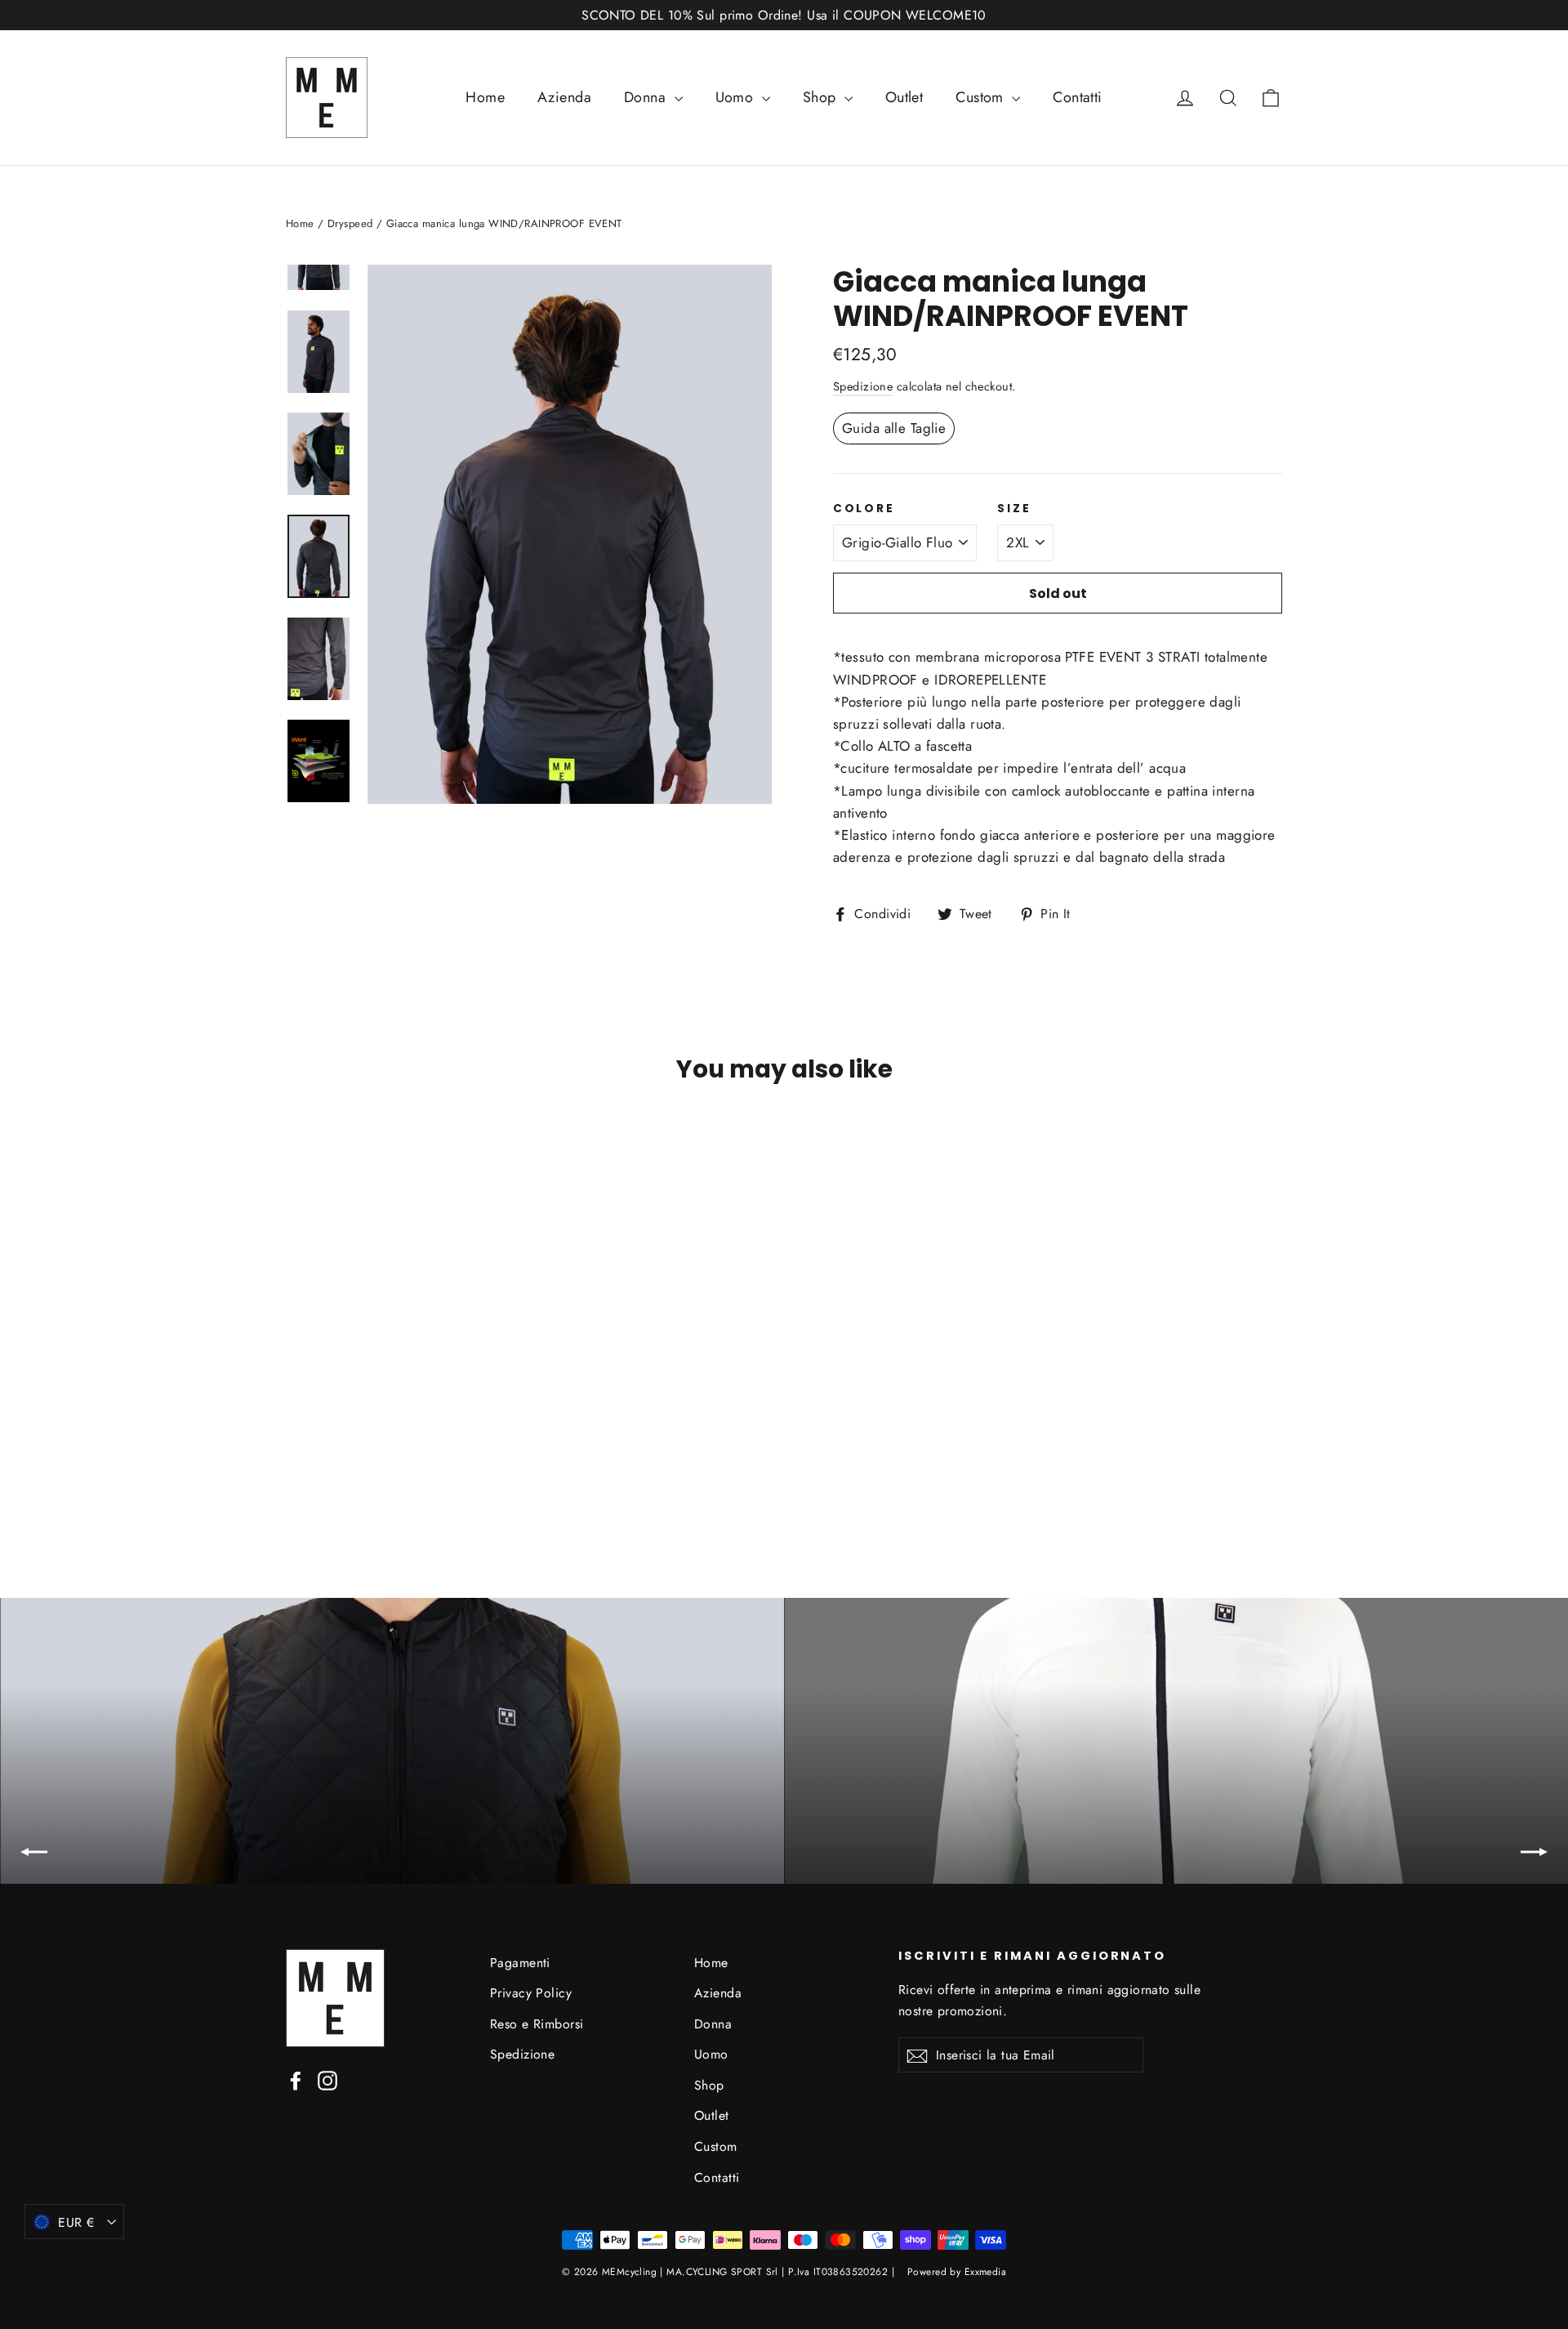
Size (1014, 509)
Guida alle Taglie (894, 428)
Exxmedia (985, 2272)
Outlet (904, 97)
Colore (864, 509)
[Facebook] (296, 2079)
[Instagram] (327, 2079)
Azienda (564, 97)
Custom (982, 97)
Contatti (1077, 97)
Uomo (737, 97)
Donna (647, 97)
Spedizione (863, 386)
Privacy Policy (531, 1993)
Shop (822, 97)
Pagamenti (520, 1963)
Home (485, 97)
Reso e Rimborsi (537, 2024)
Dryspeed (350, 223)
